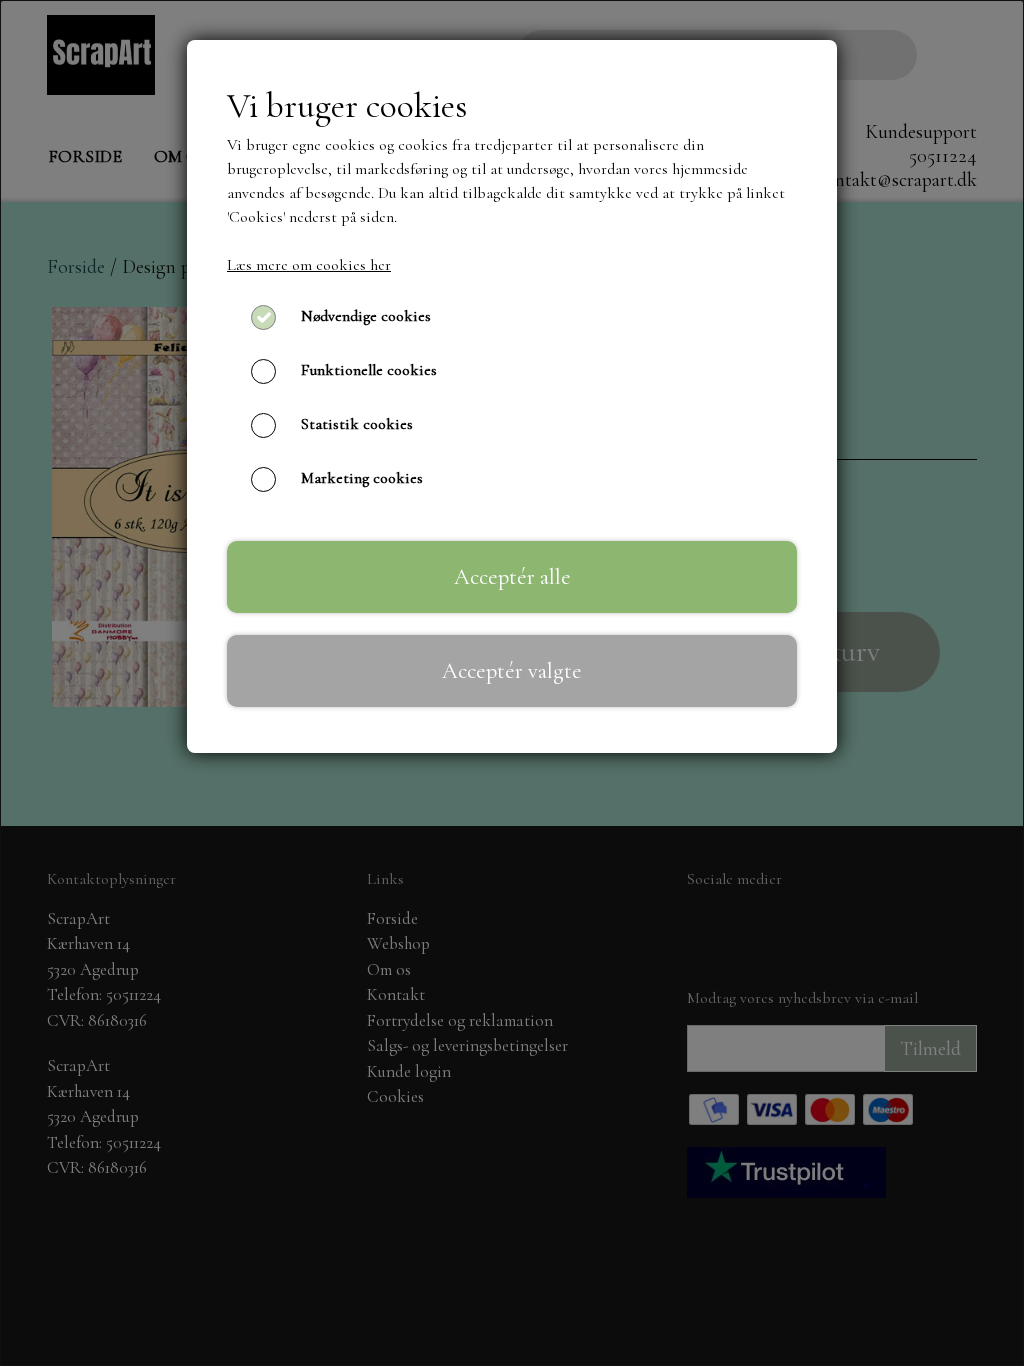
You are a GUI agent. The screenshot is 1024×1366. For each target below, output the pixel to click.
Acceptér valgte (512, 670)
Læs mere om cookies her (309, 265)
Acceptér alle (512, 576)
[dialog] (512, 683)
